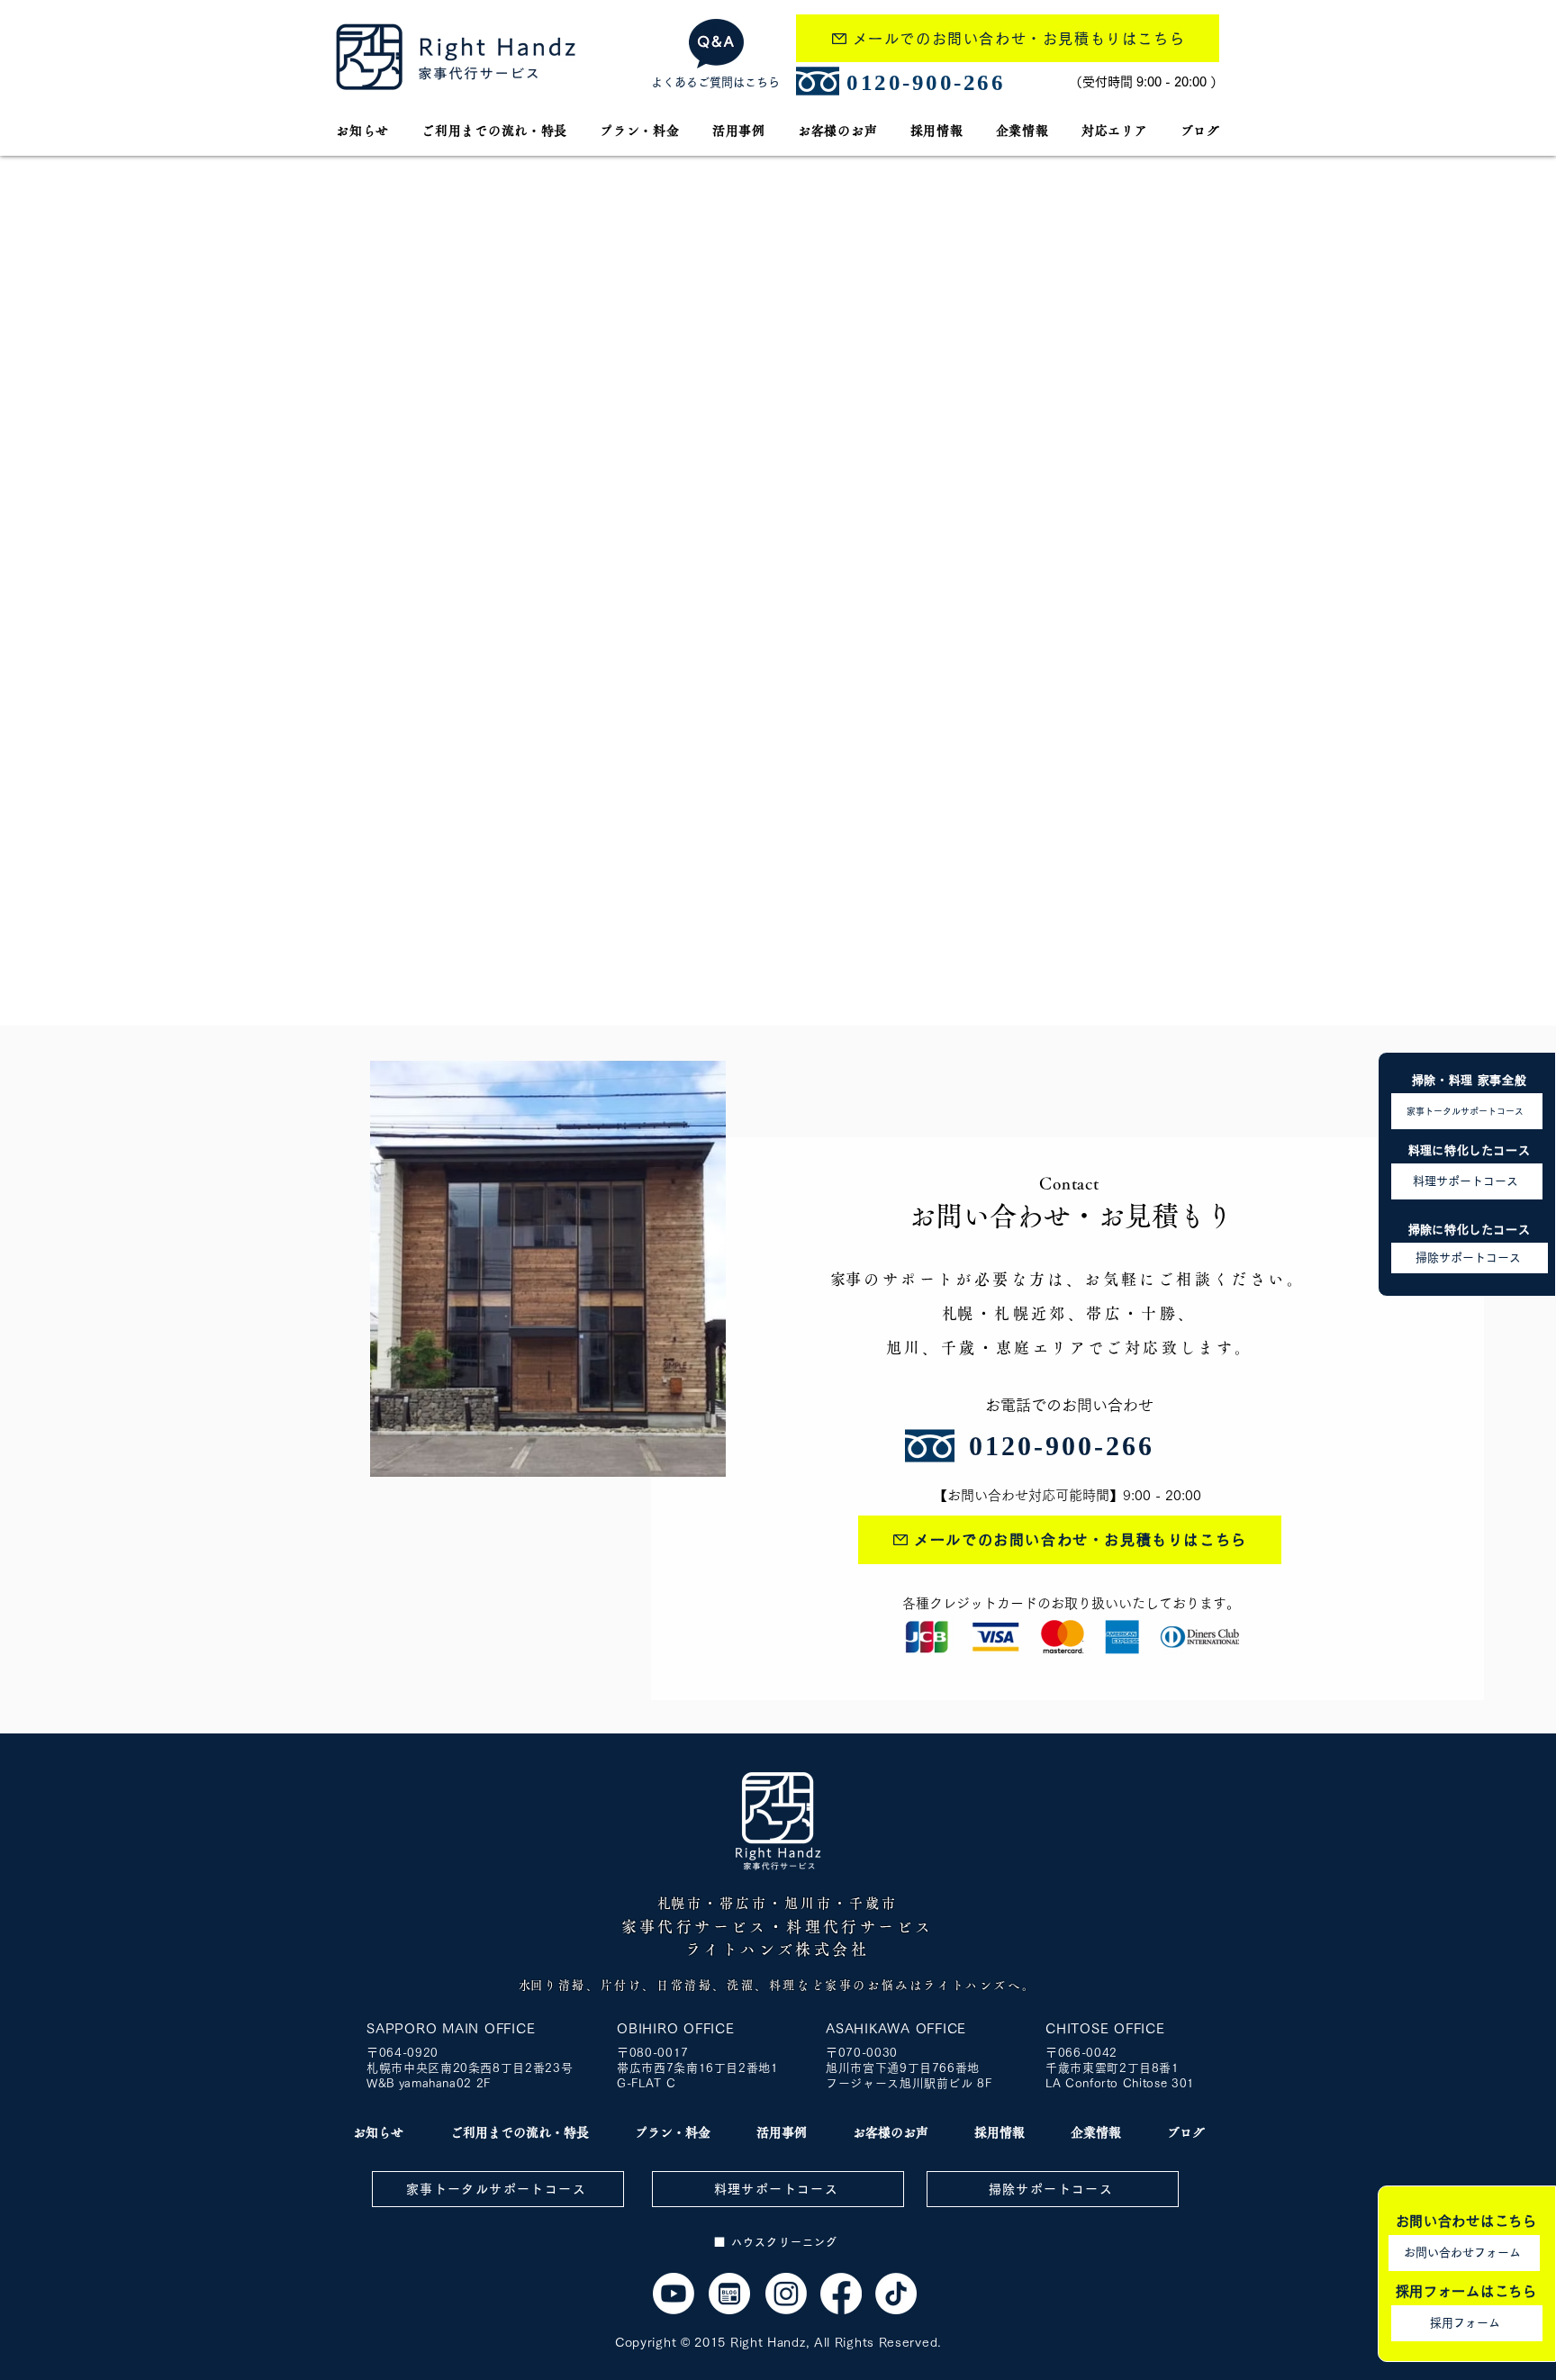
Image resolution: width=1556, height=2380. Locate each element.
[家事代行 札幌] (674, 2294)
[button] (1115, 131)
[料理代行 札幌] (841, 2294)
